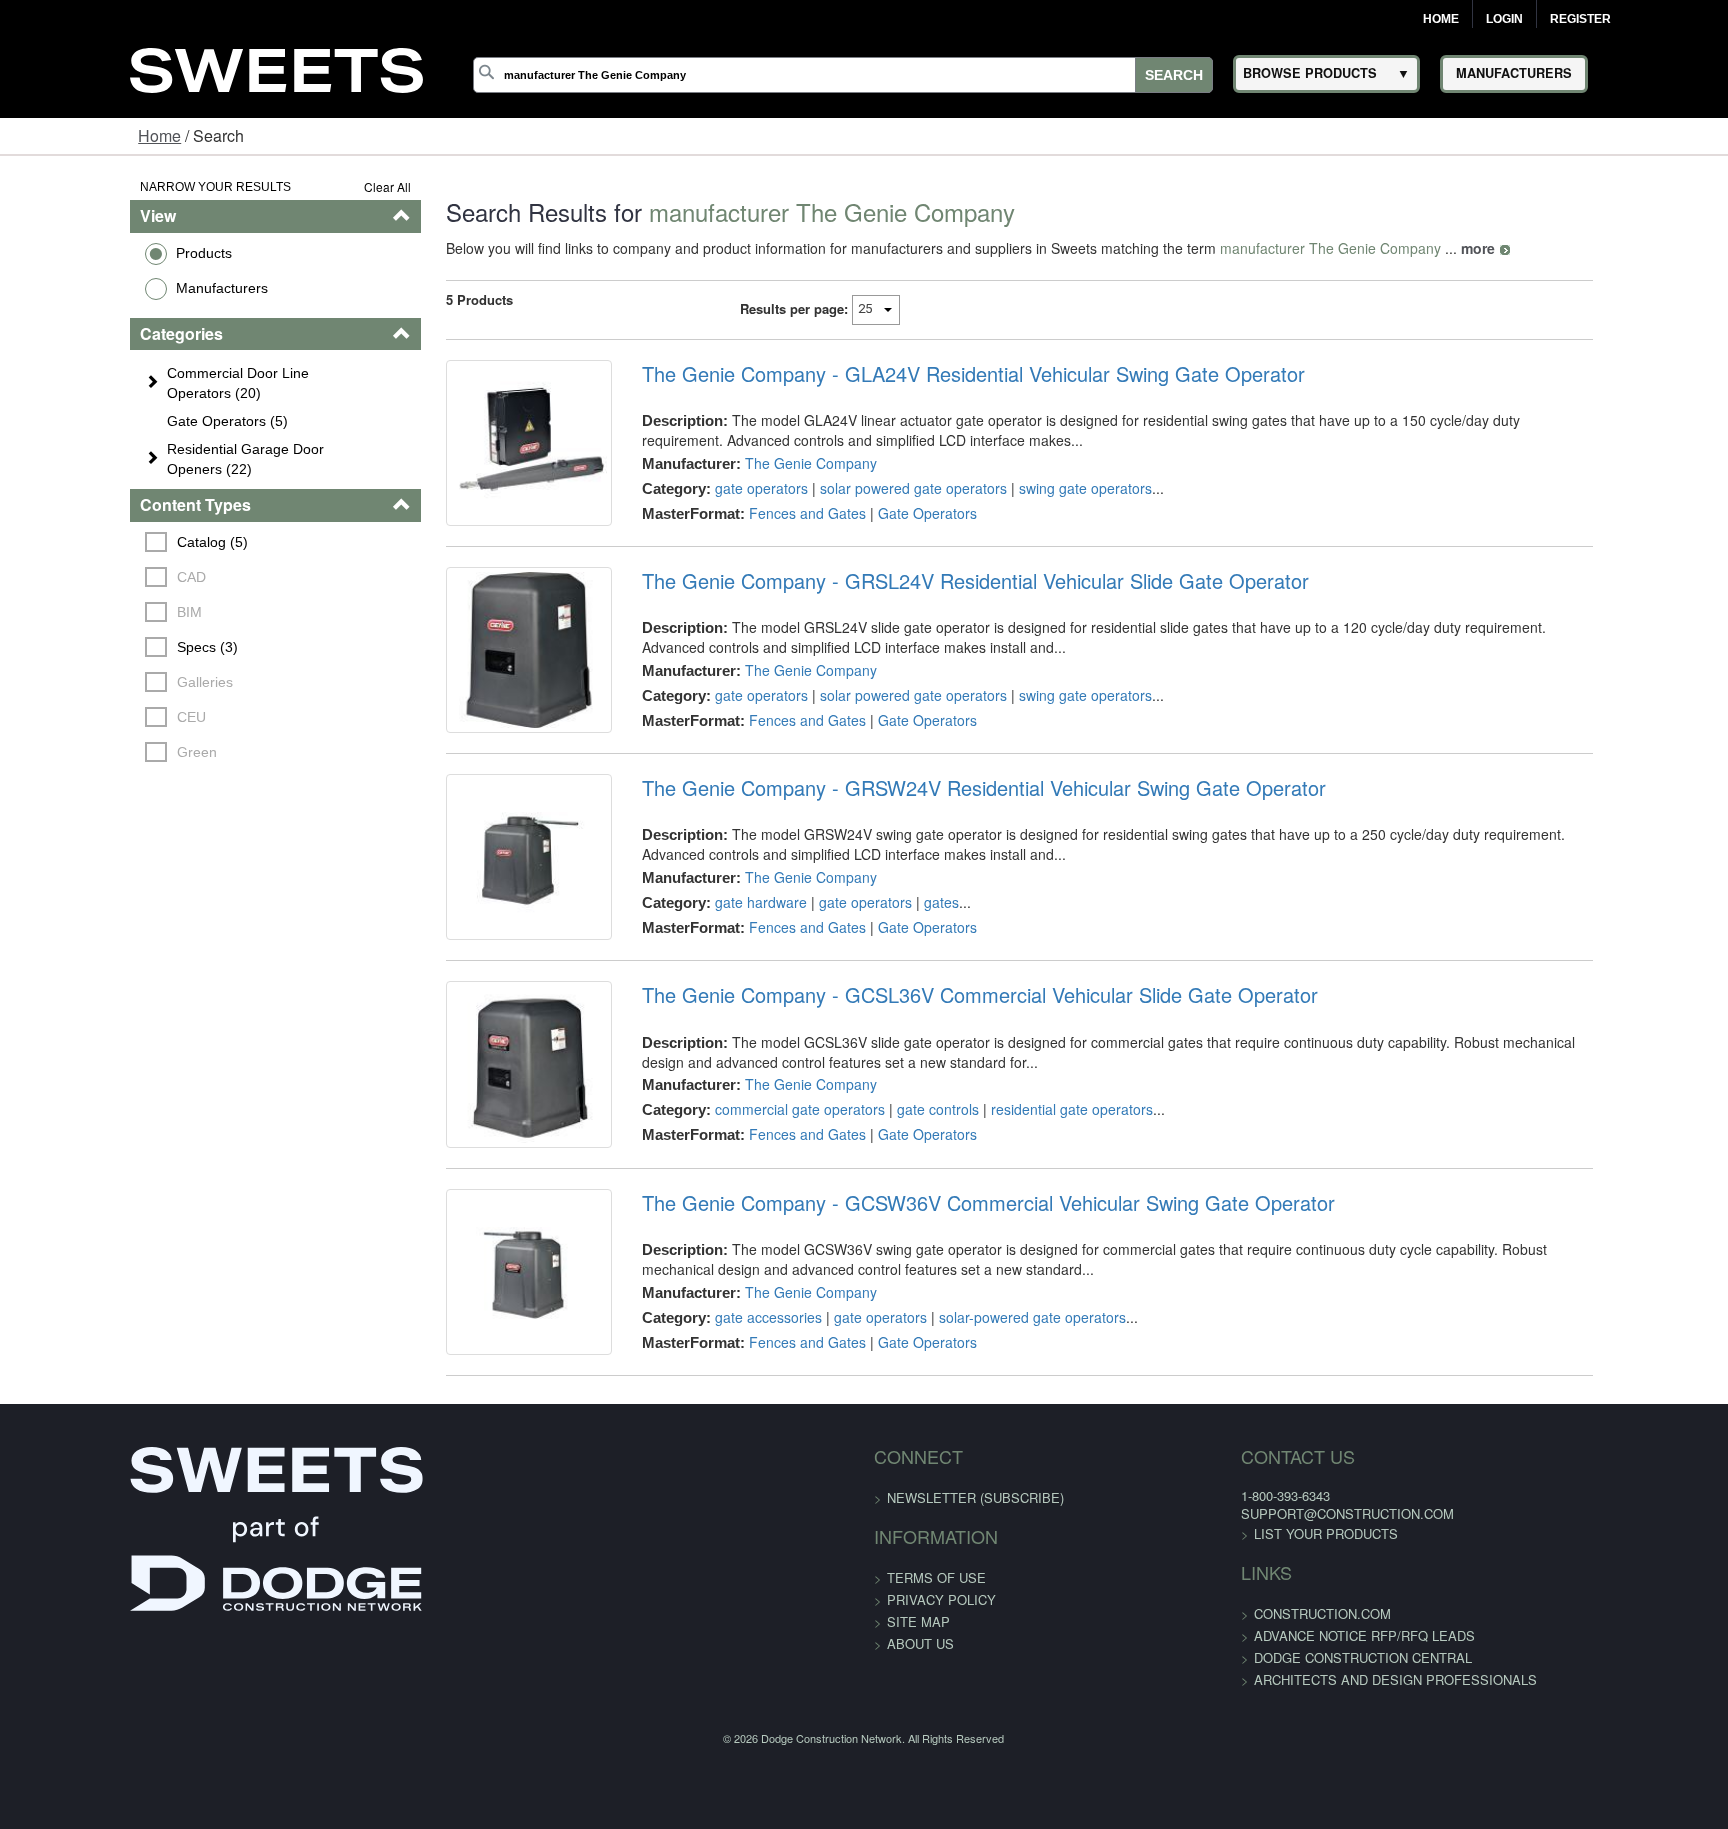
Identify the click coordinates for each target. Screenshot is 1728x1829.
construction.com (1211, 1763)
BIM (79, 612)
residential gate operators (1034, 1199)
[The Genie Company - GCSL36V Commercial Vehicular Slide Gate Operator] (476, 1169)
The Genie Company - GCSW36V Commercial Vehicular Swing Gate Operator (950, 1323)
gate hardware (723, 962)
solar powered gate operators (875, 488)
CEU (81, 717)
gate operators (723, 488)
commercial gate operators (762, 1199)
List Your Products (1215, 1683)
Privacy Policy (941, 1749)
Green (87, 752)
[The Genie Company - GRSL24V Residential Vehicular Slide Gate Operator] (476, 695)
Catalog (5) (102, 542)
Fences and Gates (769, 513)
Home (1441, 19)
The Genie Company (773, 463)
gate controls (900, 1199)
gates (903, 962)
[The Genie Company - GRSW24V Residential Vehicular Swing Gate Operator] (476, 932)
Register (1580, 19)
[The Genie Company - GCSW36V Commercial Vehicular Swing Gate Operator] (476, 1407)
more (1410, 248)
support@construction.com (1236, 1663)
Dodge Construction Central (1252, 1807)
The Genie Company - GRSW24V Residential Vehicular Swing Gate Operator (946, 848)
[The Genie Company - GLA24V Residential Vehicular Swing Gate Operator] (476, 458)
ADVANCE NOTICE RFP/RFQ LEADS (1253, 1785)
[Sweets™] (277, 67)
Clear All (319, 186)
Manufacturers (109, 288)
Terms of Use (936, 1727)
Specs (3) (97, 647)
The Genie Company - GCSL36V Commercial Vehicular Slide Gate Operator (942, 1085)
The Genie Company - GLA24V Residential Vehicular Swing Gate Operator (935, 374)
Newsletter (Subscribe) (975, 1647)
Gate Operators (889, 513)
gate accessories (730, 1437)
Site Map (918, 1771)
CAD (81, 577)
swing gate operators (1047, 488)
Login (1504, 19)
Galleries (95, 682)
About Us (920, 1793)
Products (91, 253)
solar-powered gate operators (994, 1437)
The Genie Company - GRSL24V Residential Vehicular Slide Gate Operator (937, 611)
